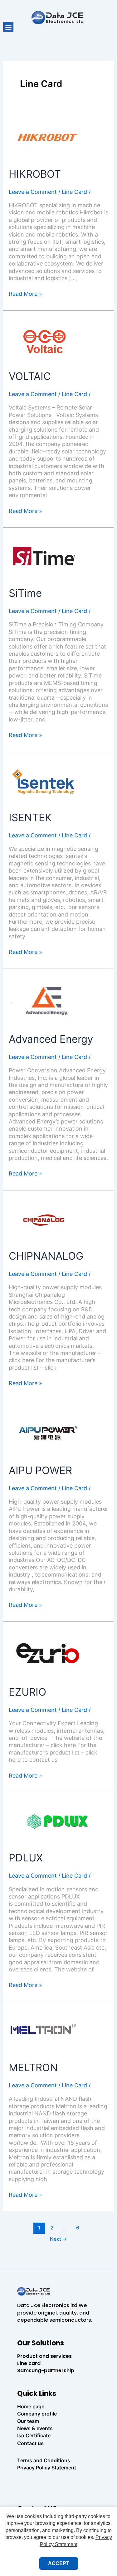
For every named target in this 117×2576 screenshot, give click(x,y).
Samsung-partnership (46, 2370)
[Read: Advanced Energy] (48, 1000)
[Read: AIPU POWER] (48, 1432)
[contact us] (59, 2485)
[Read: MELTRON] (44, 2031)
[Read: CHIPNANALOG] (44, 1220)
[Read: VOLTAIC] (44, 340)
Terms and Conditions (44, 2460)
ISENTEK (30, 817)
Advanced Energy (51, 1039)
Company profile (37, 2414)
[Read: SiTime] (44, 557)
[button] (8, 27)
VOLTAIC (30, 376)
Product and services (44, 2356)
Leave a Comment (33, 192)
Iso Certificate (34, 2435)
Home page (31, 2406)
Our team (28, 2421)
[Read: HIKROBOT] (47, 137)
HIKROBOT (35, 174)
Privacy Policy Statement (47, 2468)
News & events (35, 2428)
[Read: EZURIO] (48, 1653)
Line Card (74, 192)
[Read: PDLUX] (57, 1821)
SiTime (25, 593)
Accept (59, 2563)
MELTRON (33, 2067)
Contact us (30, 2443)
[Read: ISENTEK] (44, 781)
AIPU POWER (40, 1470)
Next (58, 2239)
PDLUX (26, 1858)
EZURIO (27, 1692)
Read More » (25, 294)
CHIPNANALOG (46, 1256)
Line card (29, 2363)
